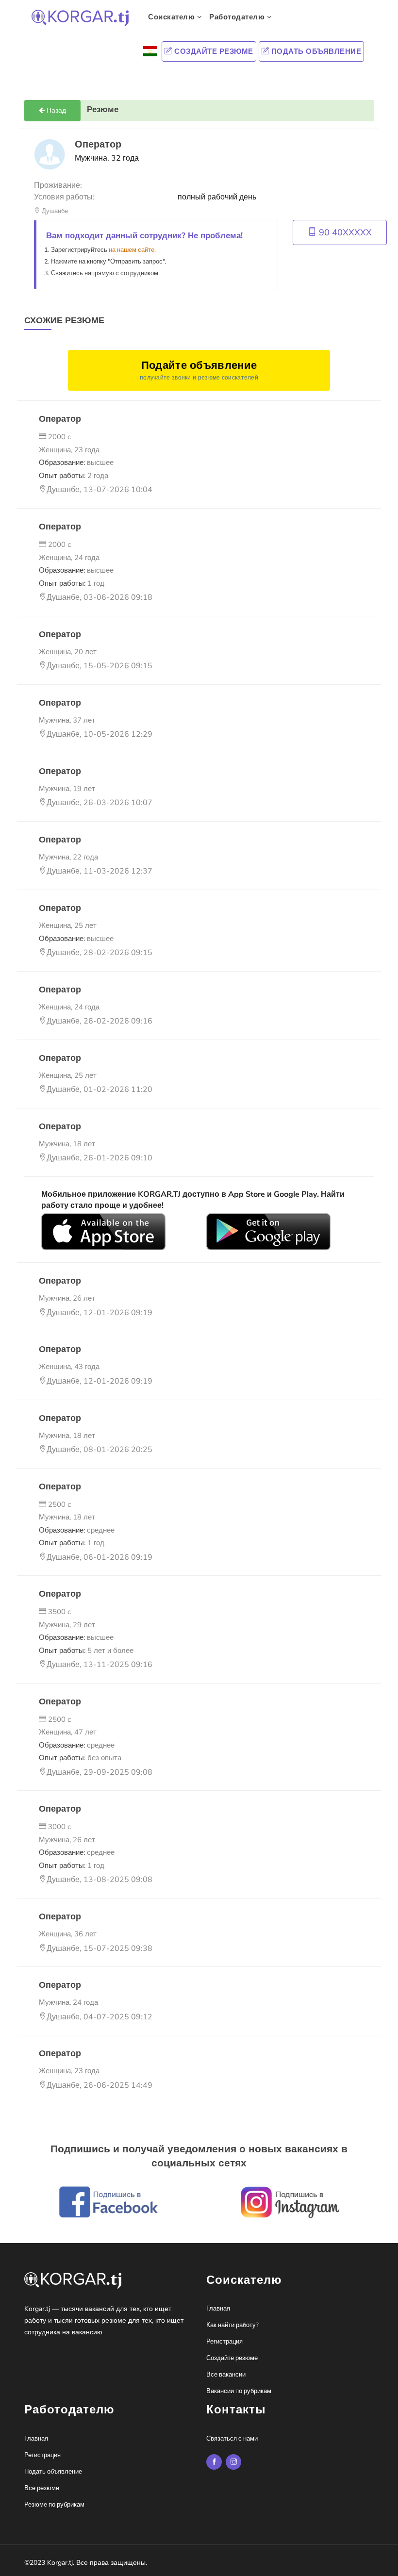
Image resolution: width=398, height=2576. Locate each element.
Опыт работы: (74, 476)
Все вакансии (226, 2375)
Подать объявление (315, 51)
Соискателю (173, 17)
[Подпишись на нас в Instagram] (214, 2462)
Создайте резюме (213, 51)
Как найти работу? (232, 2325)
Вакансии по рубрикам (239, 2391)
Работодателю (238, 17)
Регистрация (224, 2342)
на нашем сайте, (132, 250)
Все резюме (42, 2488)
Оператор (60, 419)
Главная (218, 2309)
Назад (55, 110)
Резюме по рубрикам (54, 2505)
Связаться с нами (232, 2439)
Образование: (76, 462)
